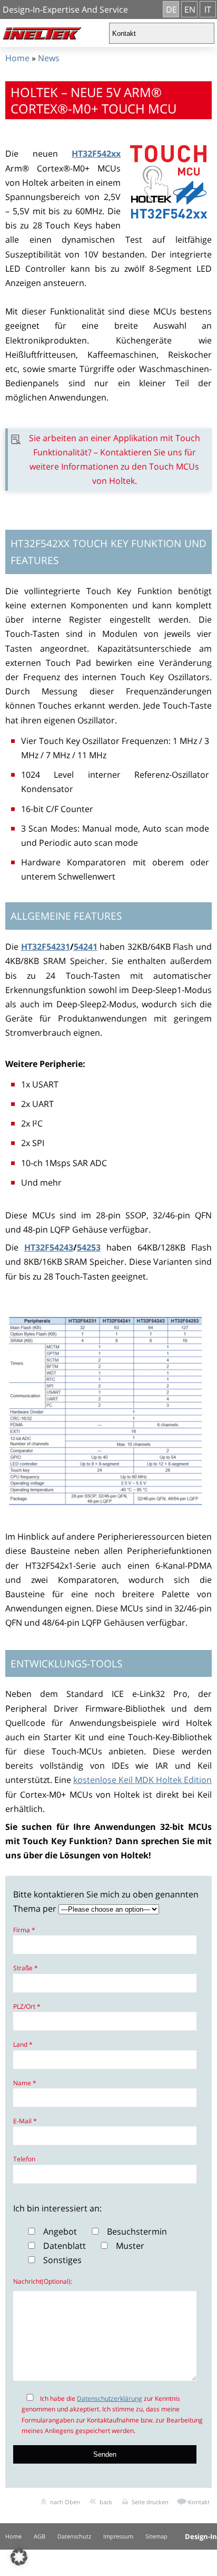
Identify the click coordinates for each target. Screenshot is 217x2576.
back (106, 2502)
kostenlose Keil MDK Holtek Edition (142, 1780)
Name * (25, 2083)
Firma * (24, 1930)
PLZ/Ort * (27, 2006)
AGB (40, 2536)
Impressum (118, 2536)
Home (17, 58)
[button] (19, 2557)
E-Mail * (25, 2121)
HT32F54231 (46, 947)
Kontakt (199, 2502)
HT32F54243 (49, 1247)
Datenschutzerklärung (110, 2398)
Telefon (24, 2159)
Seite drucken (150, 2502)
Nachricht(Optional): (43, 2281)
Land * (23, 2044)
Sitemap (156, 2536)
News (49, 58)
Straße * (26, 1968)
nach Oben (65, 2502)
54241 (86, 947)
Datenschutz (74, 2536)
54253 (89, 1247)
